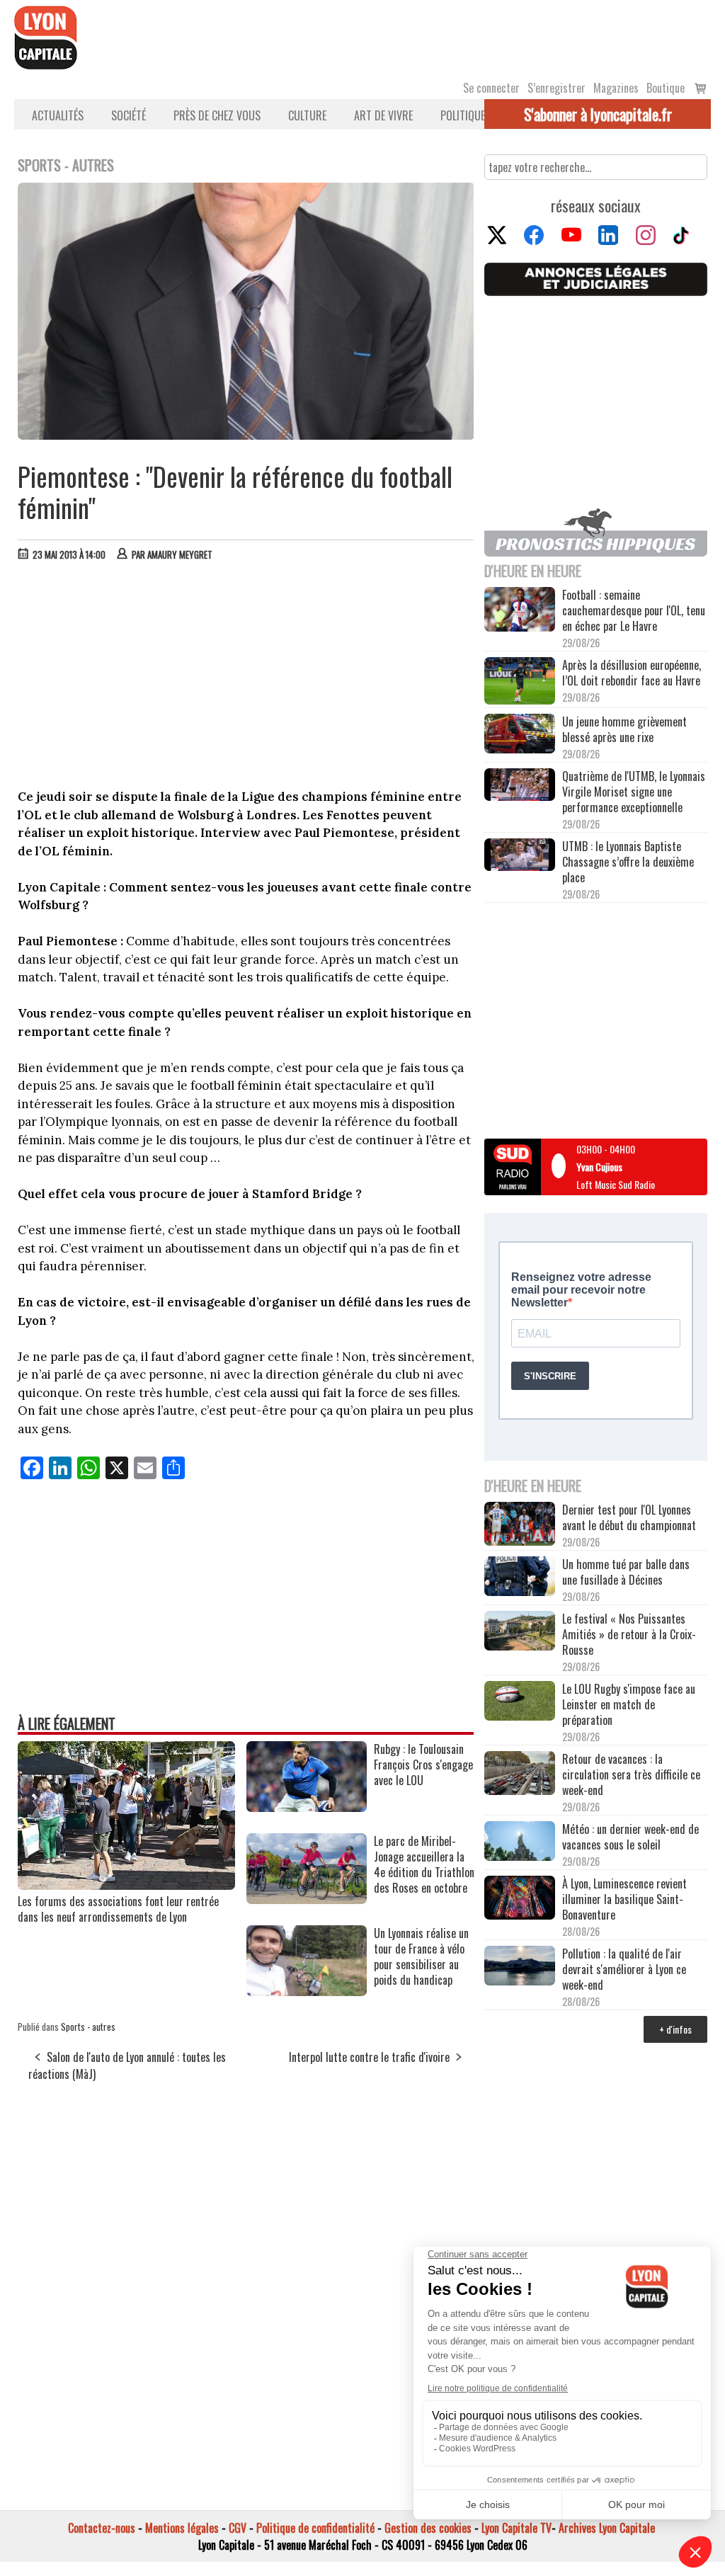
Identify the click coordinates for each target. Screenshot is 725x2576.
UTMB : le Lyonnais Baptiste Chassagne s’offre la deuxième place (628, 862)
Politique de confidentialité (315, 2528)
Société (129, 115)
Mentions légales (182, 2528)
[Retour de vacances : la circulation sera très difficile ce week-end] (520, 1775)
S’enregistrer (556, 88)
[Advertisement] (246, 678)
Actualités (58, 115)
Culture (307, 115)
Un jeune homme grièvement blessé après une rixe (624, 729)
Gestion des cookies (428, 2528)
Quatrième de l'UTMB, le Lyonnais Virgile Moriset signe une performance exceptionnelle (634, 792)
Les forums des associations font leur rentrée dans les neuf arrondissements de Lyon (118, 1909)
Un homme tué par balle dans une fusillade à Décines (626, 1572)
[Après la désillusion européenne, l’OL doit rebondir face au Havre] (520, 682)
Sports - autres (88, 2027)
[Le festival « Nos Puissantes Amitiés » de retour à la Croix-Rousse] (520, 1632)
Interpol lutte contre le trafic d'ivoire (369, 2057)
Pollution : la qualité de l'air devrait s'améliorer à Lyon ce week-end (624, 1969)
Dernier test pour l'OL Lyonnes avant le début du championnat (629, 1517)
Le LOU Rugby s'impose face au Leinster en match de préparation (629, 1704)
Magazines (616, 88)
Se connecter (491, 88)
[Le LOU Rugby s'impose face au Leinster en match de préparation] (520, 1702)
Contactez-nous (102, 2528)
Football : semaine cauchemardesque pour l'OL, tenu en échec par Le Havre (634, 610)
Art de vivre (383, 115)
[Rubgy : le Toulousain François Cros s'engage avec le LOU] (307, 1807)
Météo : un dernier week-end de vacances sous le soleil (630, 1837)
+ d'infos (675, 2029)
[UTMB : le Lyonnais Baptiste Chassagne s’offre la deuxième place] (520, 856)
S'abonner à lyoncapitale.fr (598, 114)
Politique (463, 115)
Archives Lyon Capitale (607, 2528)
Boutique (666, 88)
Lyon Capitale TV (516, 2528)
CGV (238, 2528)
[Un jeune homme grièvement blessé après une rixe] (520, 735)
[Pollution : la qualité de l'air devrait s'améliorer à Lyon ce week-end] (520, 1967)
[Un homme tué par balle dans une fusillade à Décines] (520, 1578)
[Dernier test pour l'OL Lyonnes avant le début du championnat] (520, 1525)
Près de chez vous (217, 115)
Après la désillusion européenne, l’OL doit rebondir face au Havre (632, 673)
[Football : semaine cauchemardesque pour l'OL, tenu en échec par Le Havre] (520, 611)
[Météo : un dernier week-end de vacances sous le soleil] (520, 1842)
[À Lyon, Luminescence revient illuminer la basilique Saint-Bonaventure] (520, 1899)
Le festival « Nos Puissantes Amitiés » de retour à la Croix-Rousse (629, 1634)
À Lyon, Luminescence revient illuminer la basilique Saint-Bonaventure (624, 1899)
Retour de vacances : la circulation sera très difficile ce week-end (631, 1774)
